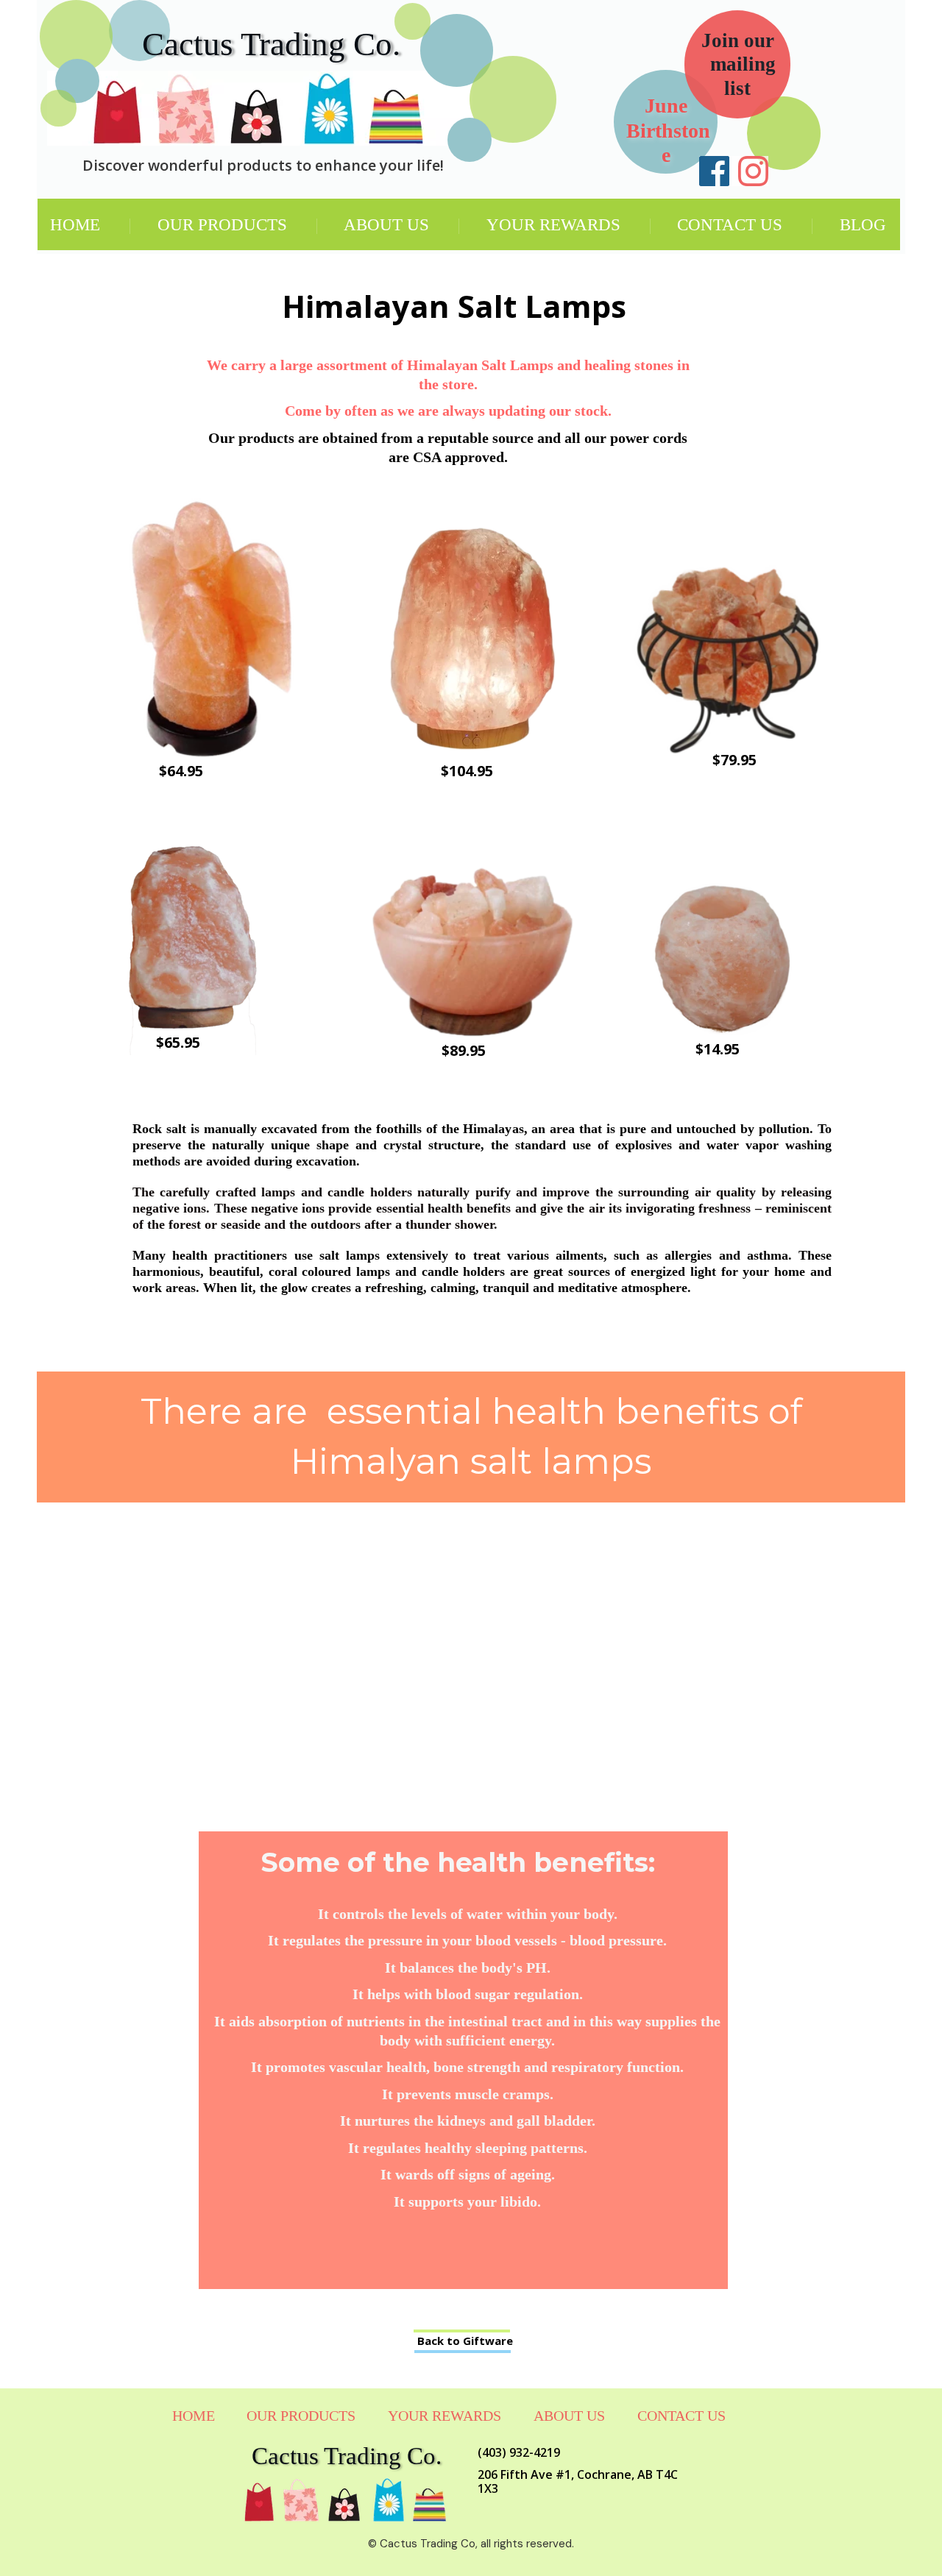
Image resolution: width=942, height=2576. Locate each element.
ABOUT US (386, 225)
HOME (75, 225)
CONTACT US (730, 225)
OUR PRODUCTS (222, 225)
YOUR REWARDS (553, 225)
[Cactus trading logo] (260, 108)
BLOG (863, 225)
